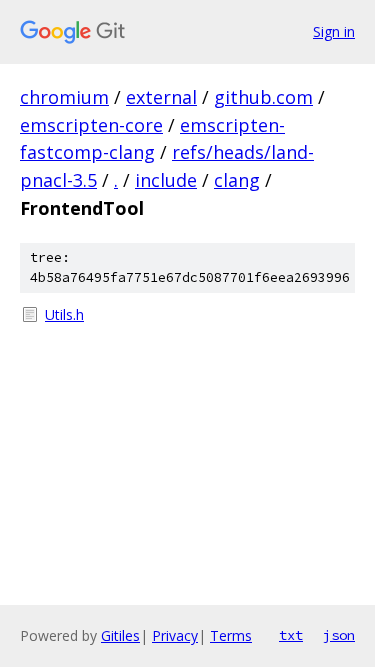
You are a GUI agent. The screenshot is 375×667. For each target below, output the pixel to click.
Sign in (334, 31)
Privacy (175, 635)
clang (237, 180)
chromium (64, 97)
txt (291, 635)
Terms (231, 635)
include (166, 180)
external (161, 97)
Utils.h (64, 314)
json (339, 635)
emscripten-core (91, 125)
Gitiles (120, 635)
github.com (263, 97)
